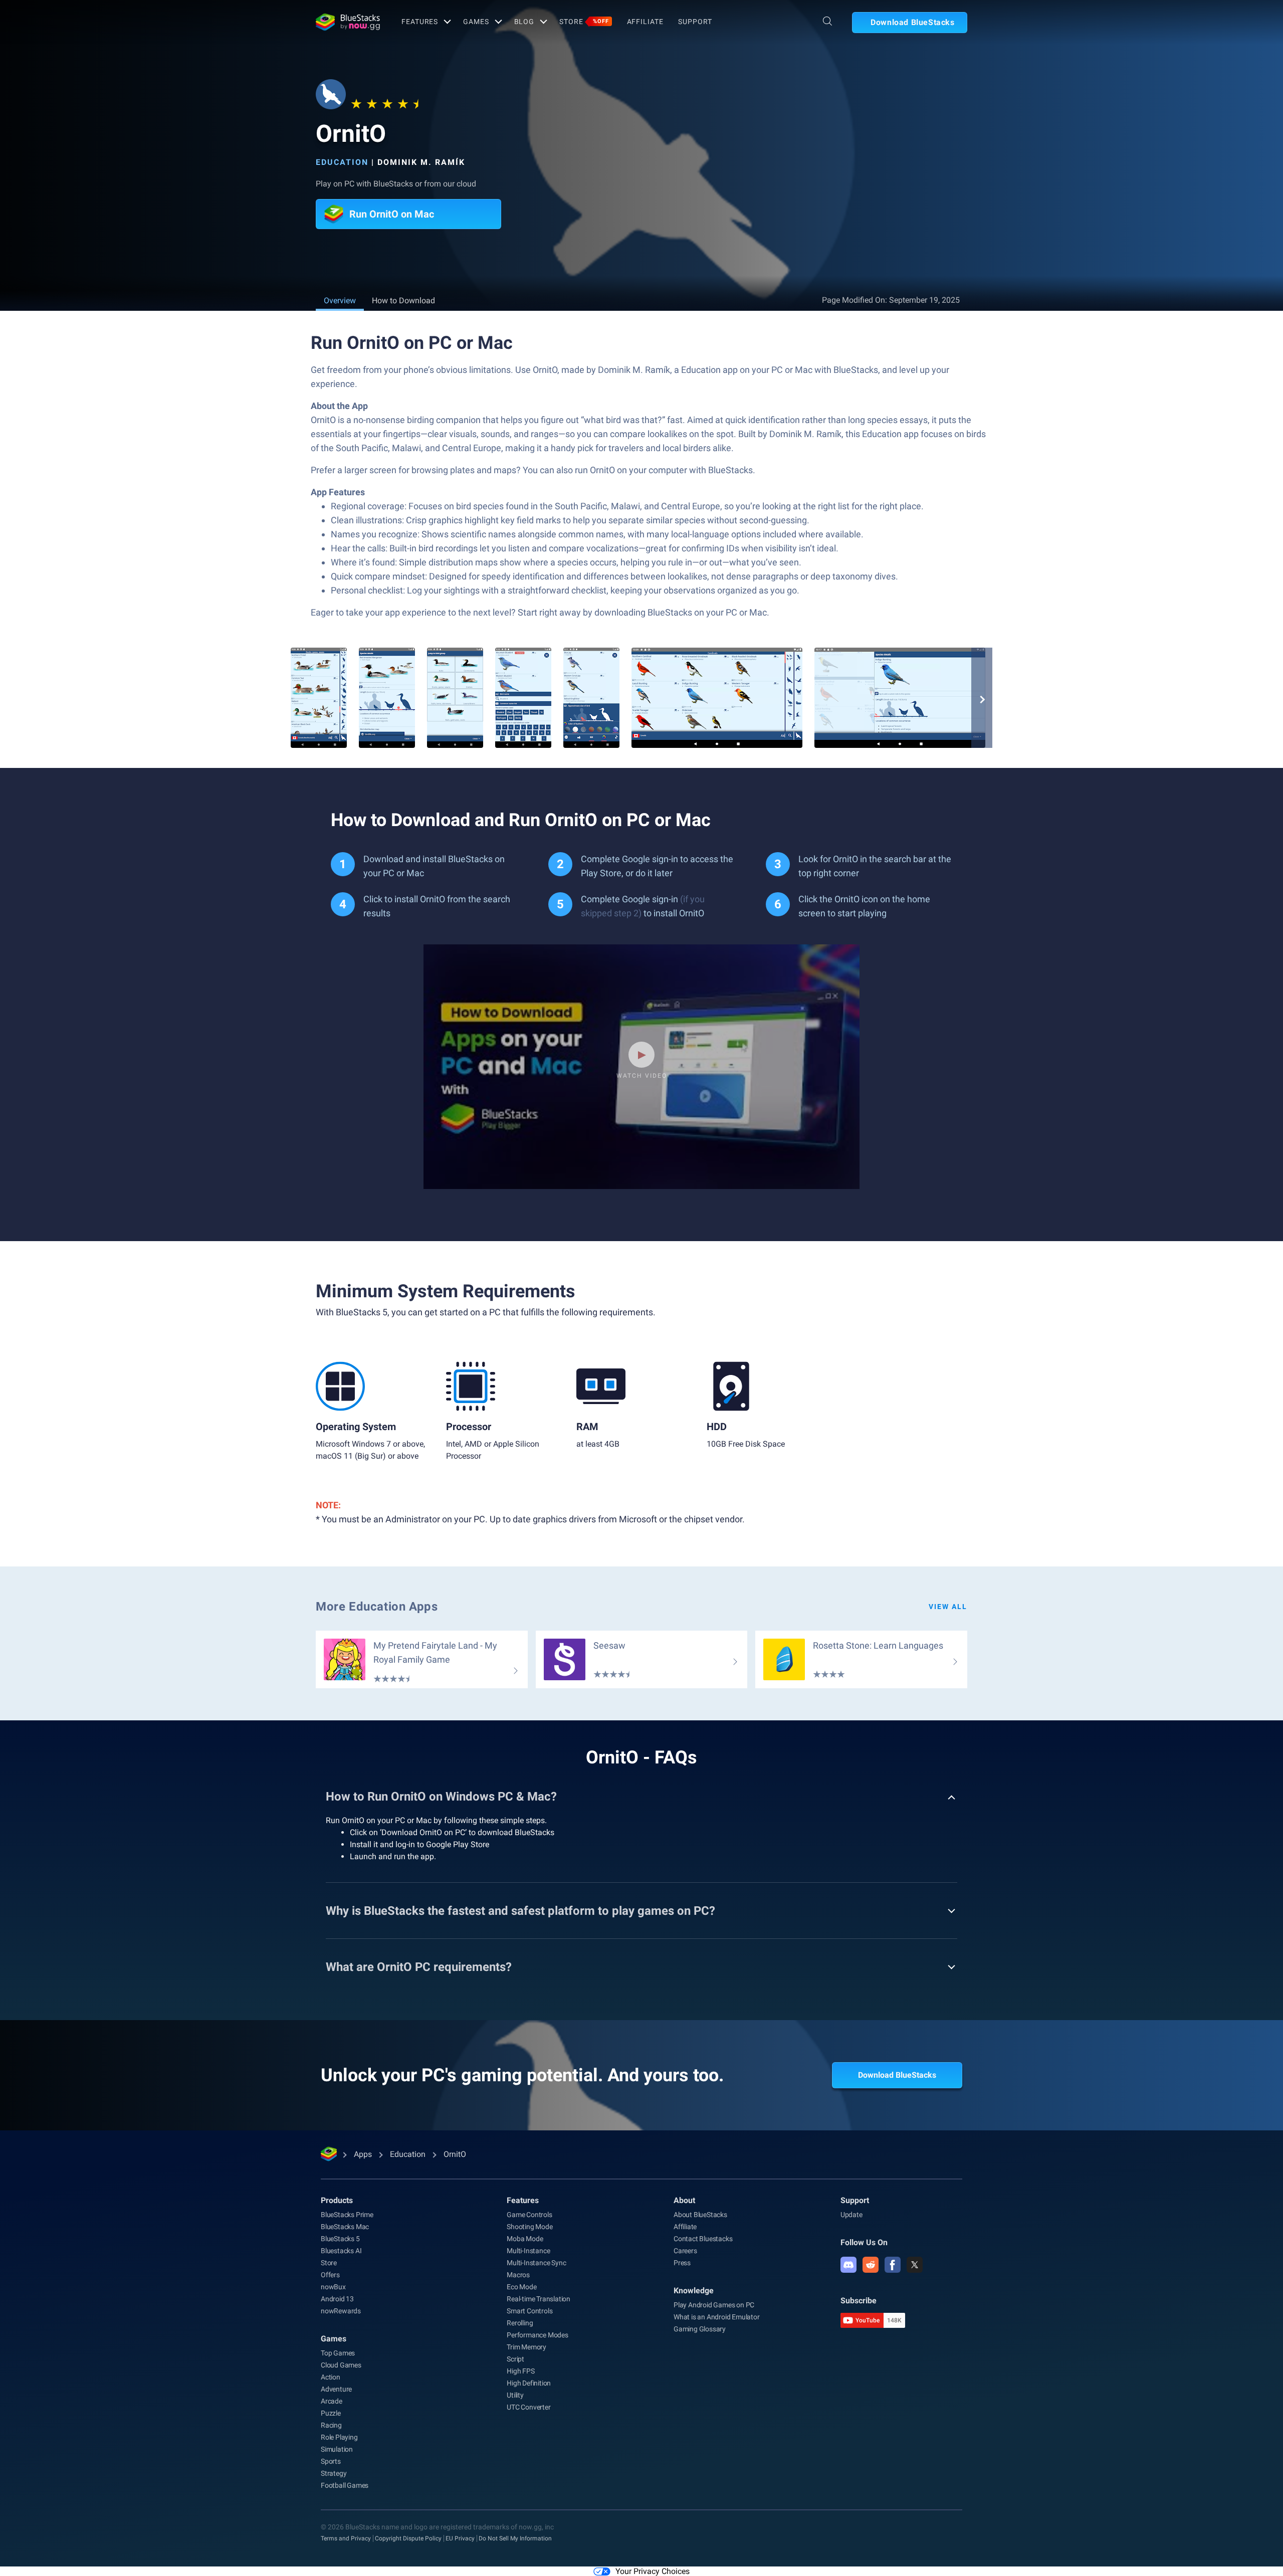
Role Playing (339, 2437)
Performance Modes (538, 2335)
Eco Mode (521, 2287)
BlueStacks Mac (345, 2227)
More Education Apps (377, 1607)
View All (948, 1607)
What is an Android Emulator (717, 2317)
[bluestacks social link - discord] (848, 2265)
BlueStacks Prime (347, 2215)
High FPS (520, 2371)
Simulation (337, 2449)
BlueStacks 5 (340, 2239)
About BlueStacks (700, 2215)
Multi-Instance (528, 2251)
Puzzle (331, 2413)
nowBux (333, 2287)
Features (420, 22)
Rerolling (520, 2323)
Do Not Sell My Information (515, 2538)
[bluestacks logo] (348, 22)
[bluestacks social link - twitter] (915, 2265)
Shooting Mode (529, 2227)
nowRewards (341, 2311)
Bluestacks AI (341, 2251)
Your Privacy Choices (653, 2571)
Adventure (336, 2389)
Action (331, 2377)
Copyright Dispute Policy (408, 2538)
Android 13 (337, 2299)
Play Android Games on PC (714, 2305)
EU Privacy (460, 2538)
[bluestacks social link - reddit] (871, 2265)
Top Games (338, 2353)
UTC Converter (528, 2407)
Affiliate (645, 22)
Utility (515, 2395)
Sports (331, 2461)
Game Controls (529, 2215)
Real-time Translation (539, 2299)
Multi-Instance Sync (536, 2263)
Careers (685, 2251)
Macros (518, 2275)
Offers (330, 2275)
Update (851, 2215)
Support (695, 22)
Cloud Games (341, 2365)
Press (682, 2263)
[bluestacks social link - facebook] (893, 2265)
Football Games (345, 2485)
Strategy (334, 2473)
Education (342, 162)
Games (476, 22)
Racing (331, 2425)
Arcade (332, 2401)
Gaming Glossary (700, 2329)
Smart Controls (529, 2311)
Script (515, 2359)
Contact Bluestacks (703, 2239)
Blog (524, 22)
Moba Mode (525, 2239)
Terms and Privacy (346, 2538)
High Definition (529, 2383)
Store (584, 22)
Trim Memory (526, 2347)
